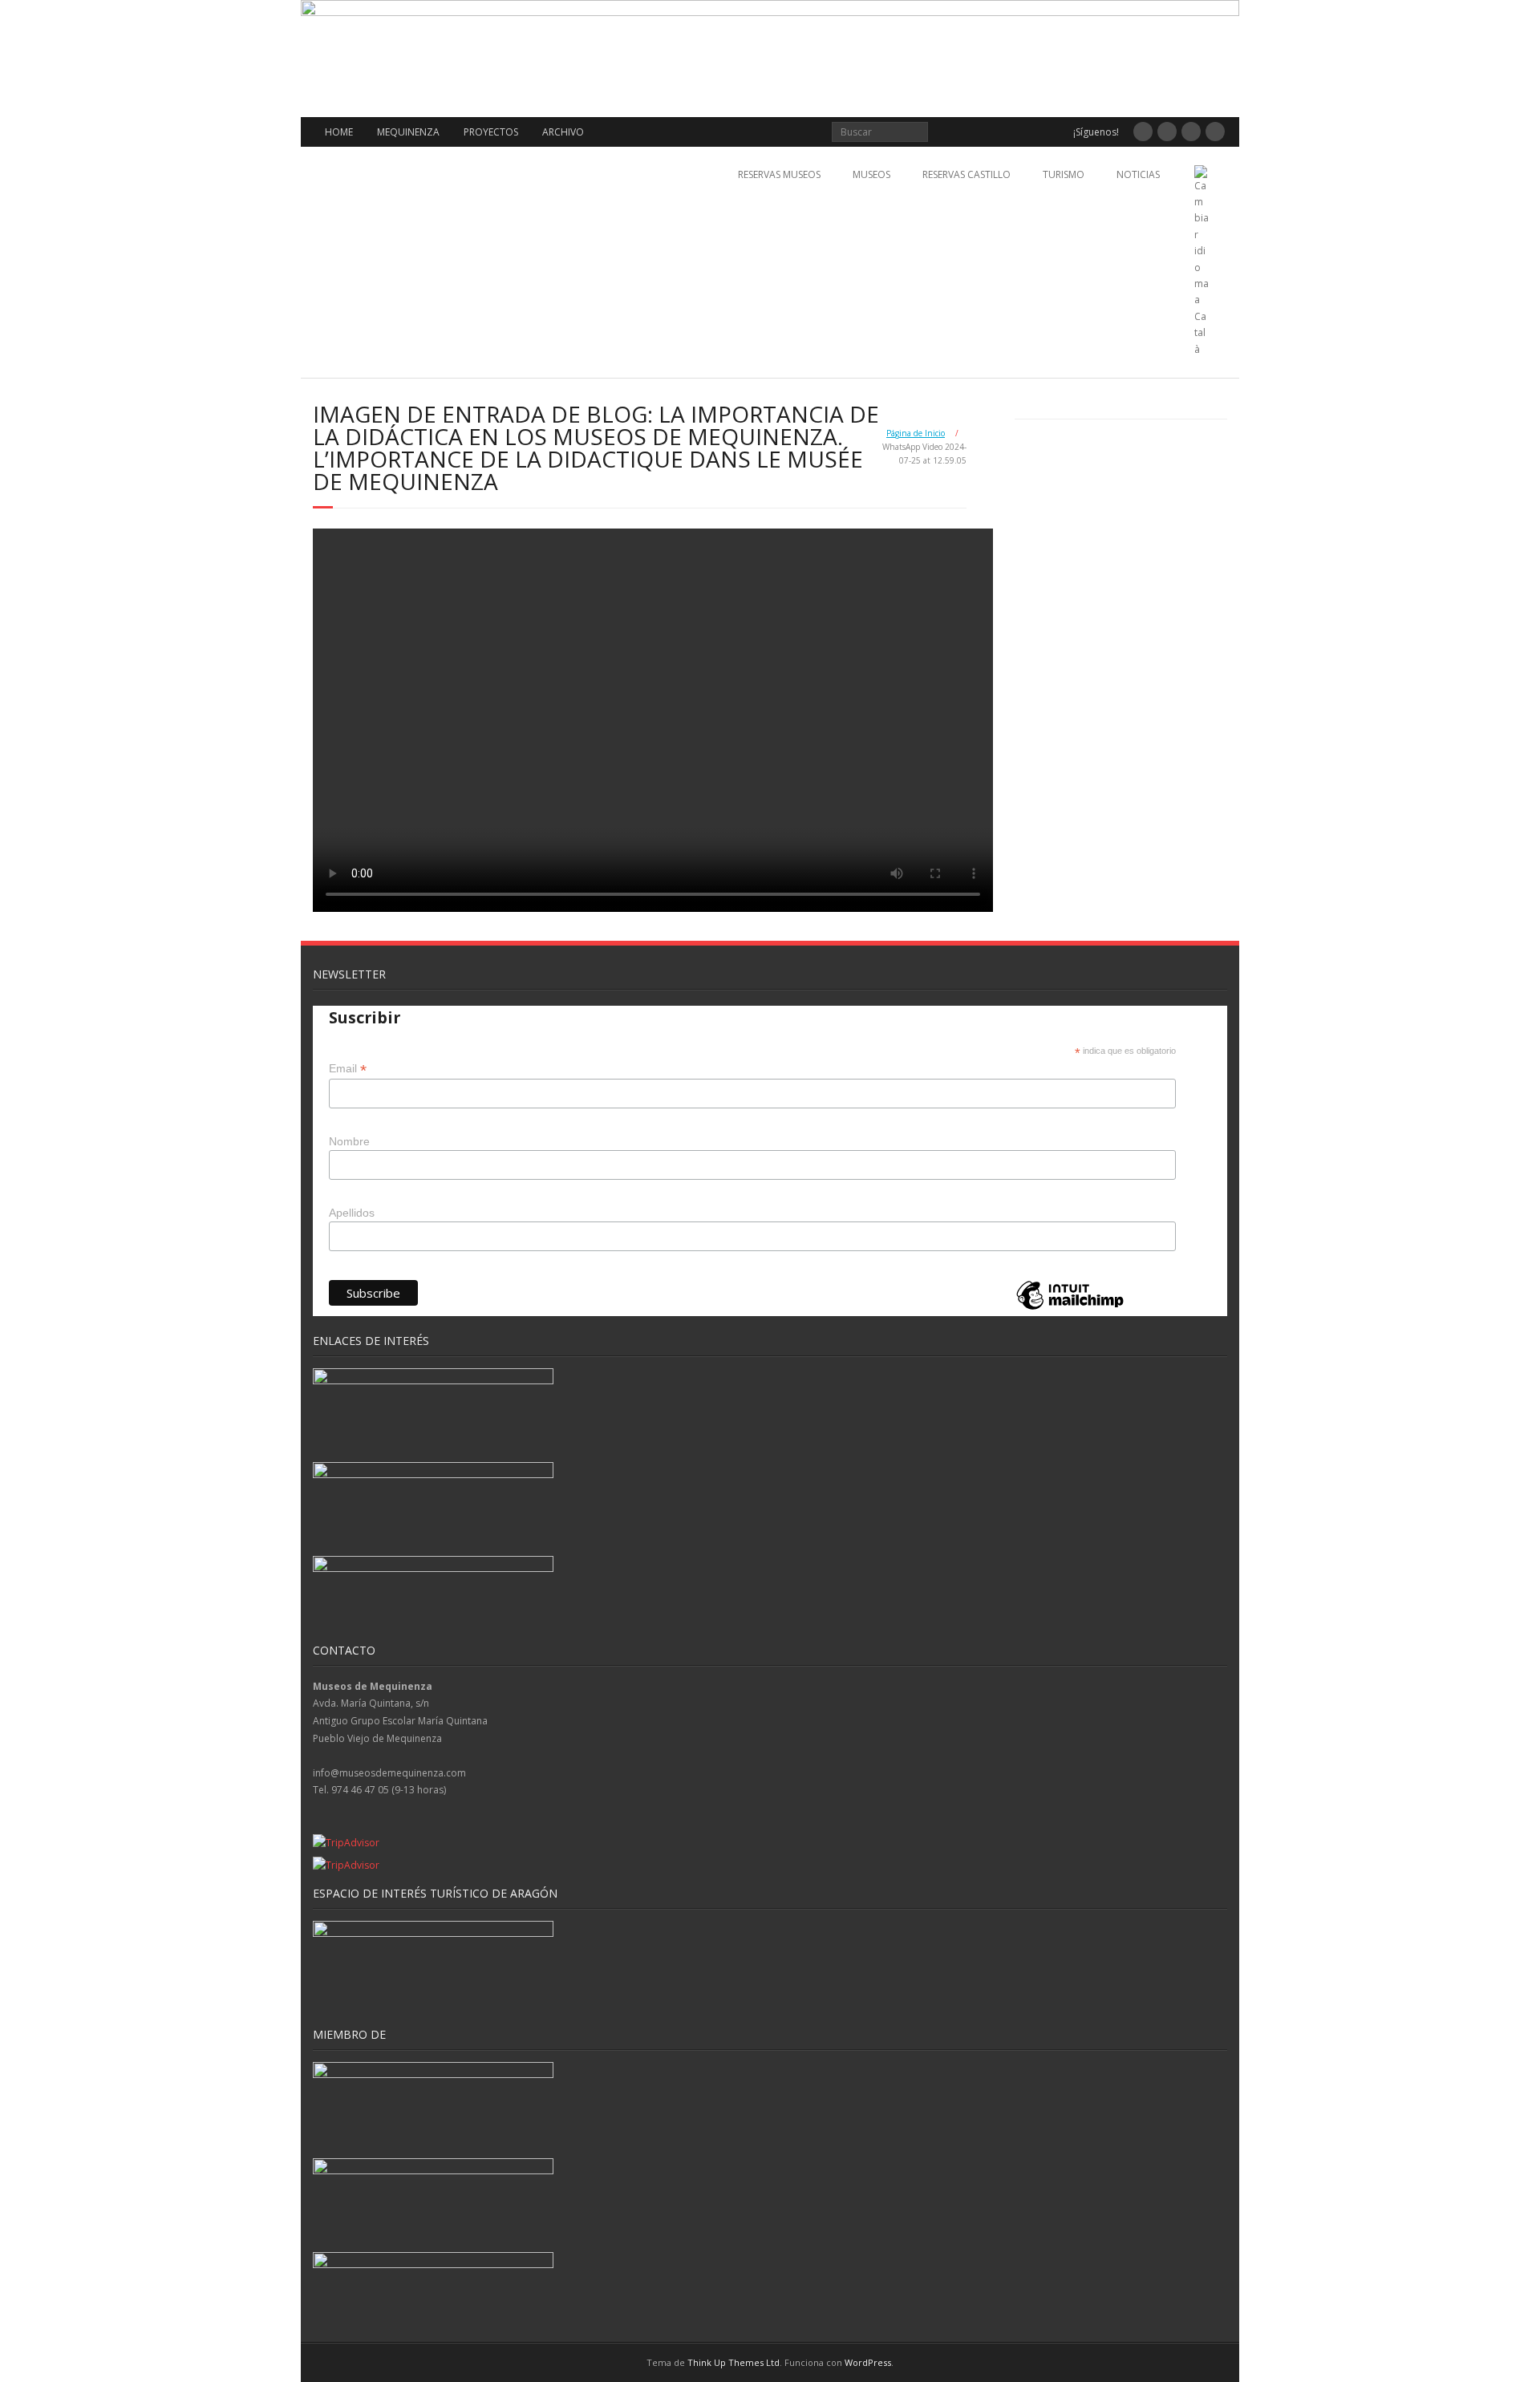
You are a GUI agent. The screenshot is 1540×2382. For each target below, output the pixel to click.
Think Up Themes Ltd (734, 2362)
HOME (339, 132)
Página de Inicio (916, 433)
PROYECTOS (491, 132)
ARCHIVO (563, 132)
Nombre (349, 1141)
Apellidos (352, 1213)
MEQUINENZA (408, 132)
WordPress (868, 2362)
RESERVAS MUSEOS (779, 174)
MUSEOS (871, 174)
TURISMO (1064, 174)
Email (348, 1069)
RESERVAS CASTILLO (967, 174)
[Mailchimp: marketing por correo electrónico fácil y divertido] (1070, 1308)
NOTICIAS (1138, 174)
